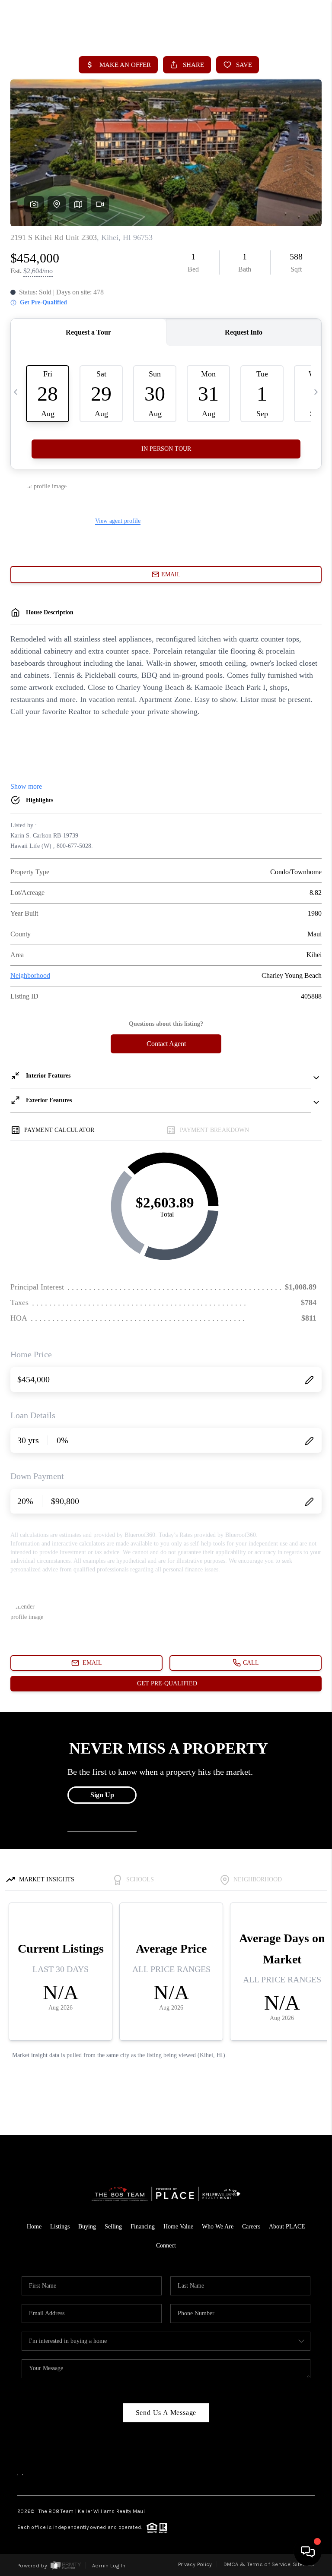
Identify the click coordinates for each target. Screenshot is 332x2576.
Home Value (178, 2227)
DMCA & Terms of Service (257, 2564)
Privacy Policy (195, 2564)
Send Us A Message (166, 2413)
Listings (60, 2227)
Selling (113, 2227)
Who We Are (218, 2227)
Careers (251, 2227)
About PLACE (287, 2227)
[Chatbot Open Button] (308, 2552)
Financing (143, 2227)
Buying (87, 2227)
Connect (166, 2246)
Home (34, 2227)
